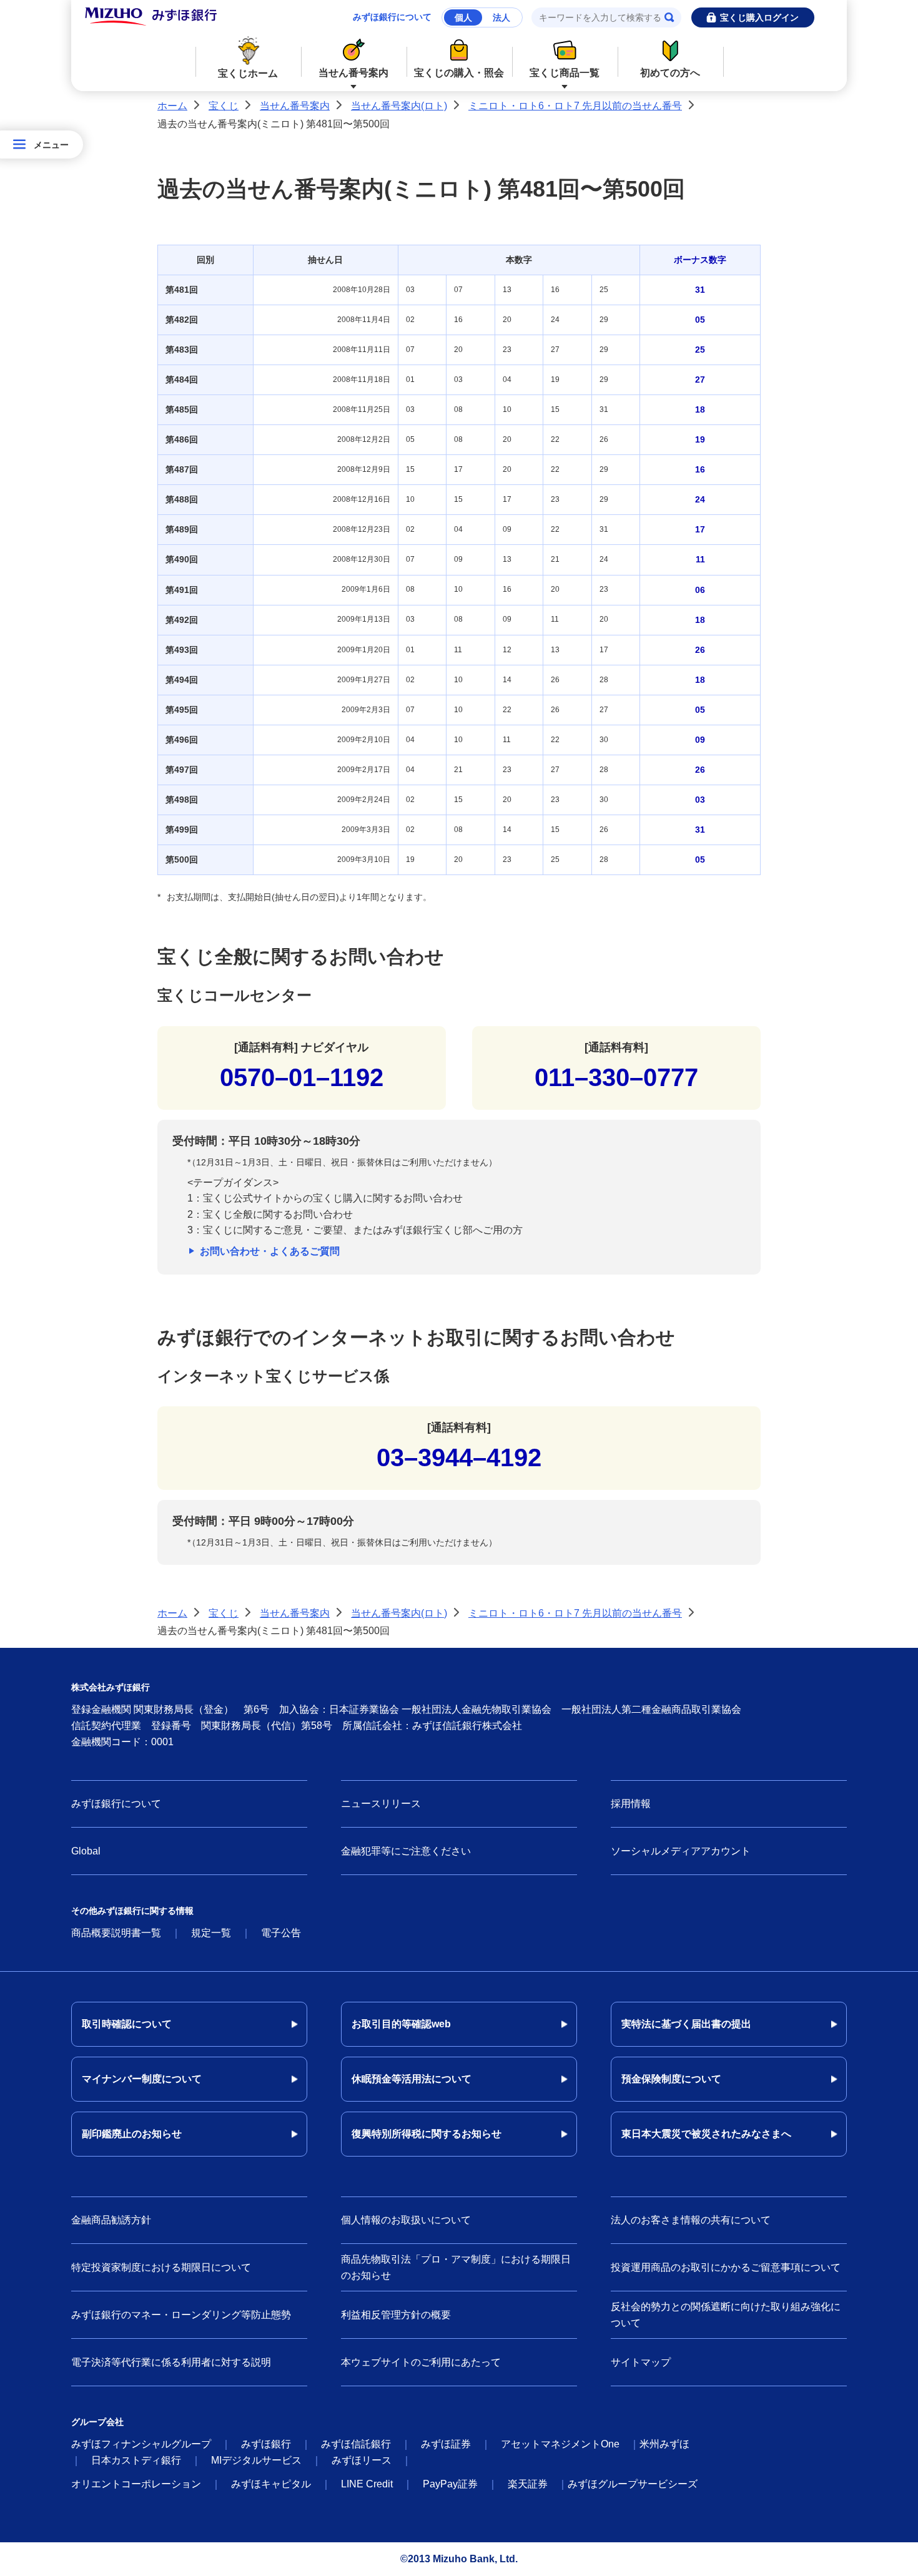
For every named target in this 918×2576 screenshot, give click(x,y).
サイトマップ (641, 2362)
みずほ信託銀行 (356, 2444)
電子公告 (281, 1933)
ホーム (172, 106)
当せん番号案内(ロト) (399, 106)
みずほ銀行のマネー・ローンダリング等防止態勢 (181, 2315)
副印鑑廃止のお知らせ (132, 2134)
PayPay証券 (450, 2484)
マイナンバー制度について (142, 2079)
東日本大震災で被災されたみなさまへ (706, 2134)
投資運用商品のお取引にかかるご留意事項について (726, 2267)
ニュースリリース (381, 1804)
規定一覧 (211, 1933)
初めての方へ (670, 73)
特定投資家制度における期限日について (161, 2267)
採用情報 (631, 1804)
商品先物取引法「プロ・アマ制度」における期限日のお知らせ (456, 2267)
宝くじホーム (248, 73)
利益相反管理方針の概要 (396, 2315)
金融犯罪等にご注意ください (406, 1851)
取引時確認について (127, 2024)
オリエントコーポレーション (136, 2484)
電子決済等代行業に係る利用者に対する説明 (171, 2362)
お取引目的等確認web (401, 2024)
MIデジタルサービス (256, 2460)
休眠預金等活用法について (412, 2079)
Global (86, 1851)
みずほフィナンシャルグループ (141, 2444)
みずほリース (362, 2460)
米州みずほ (664, 2444)
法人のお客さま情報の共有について (691, 2220)
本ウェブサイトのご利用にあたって (421, 2362)
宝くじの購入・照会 (459, 73)
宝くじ (224, 106)
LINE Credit (367, 2484)
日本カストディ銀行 (136, 2460)
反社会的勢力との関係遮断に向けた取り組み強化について (726, 2315)
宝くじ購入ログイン (759, 17)
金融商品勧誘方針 (111, 2220)
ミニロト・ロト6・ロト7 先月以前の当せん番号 (575, 106)
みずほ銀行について (392, 17)
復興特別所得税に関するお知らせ (427, 2134)
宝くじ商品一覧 (565, 73)
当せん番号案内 (353, 73)
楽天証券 (528, 2484)
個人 (463, 17)
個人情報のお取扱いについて (406, 2220)
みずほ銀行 (266, 2444)
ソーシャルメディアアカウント (681, 1851)
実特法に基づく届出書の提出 (686, 2024)
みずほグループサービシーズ (633, 2484)
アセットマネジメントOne (560, 2444)
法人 (501, 17)
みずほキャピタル (271, 2484)
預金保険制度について (671, 2079)
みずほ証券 (446, 2444)
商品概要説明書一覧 (116, 1933)
